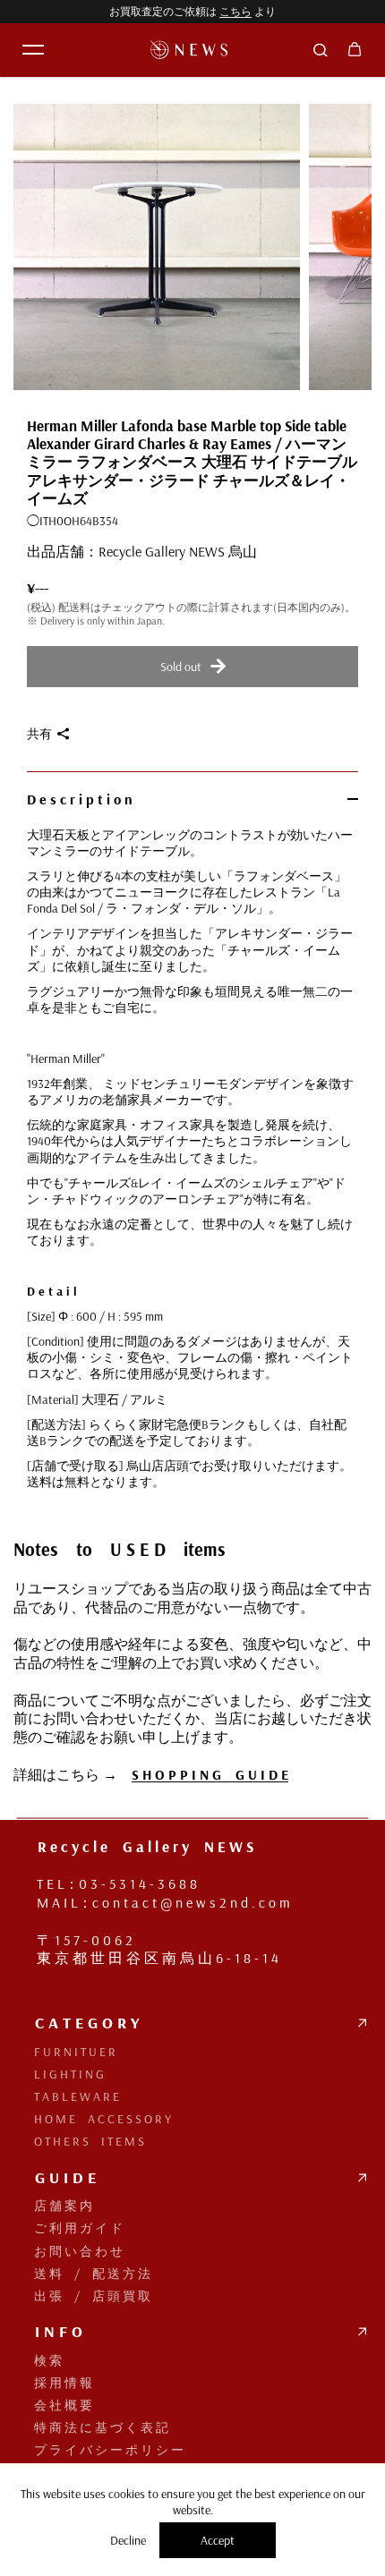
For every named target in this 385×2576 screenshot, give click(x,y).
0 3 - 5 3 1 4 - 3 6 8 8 (138, 1883)
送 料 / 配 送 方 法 (85, 2274)
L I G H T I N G (61, 2074)
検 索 (40, 2360)
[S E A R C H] (321, 50)
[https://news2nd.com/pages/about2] (26, 1865)
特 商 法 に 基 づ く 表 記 (94, 2427)
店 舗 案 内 (56, 2206)
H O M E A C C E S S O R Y (95, 2119)
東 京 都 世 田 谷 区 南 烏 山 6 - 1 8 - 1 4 (158, 1958)
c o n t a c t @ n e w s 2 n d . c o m (191, 1902)
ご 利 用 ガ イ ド (71, 2228)
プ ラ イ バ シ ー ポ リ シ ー (101, 2450)
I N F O (51, 2332)
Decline (128, 2540)
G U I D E (57, 2178)
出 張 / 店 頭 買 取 (85, 2296)
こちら (235, 11)
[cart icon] (355, 50)
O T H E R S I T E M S (81, 2141)
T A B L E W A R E (69, 2096)
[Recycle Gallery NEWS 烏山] (192, 50)
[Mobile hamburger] (33, 50)
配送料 (74, 607)
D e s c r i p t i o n (80, 799)
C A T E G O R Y (79, 2023)
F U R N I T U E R (67, 2052)
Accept (218, 2540)
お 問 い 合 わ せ (71, 2251)
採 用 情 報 (56, 2383)
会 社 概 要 (56, 2405)
